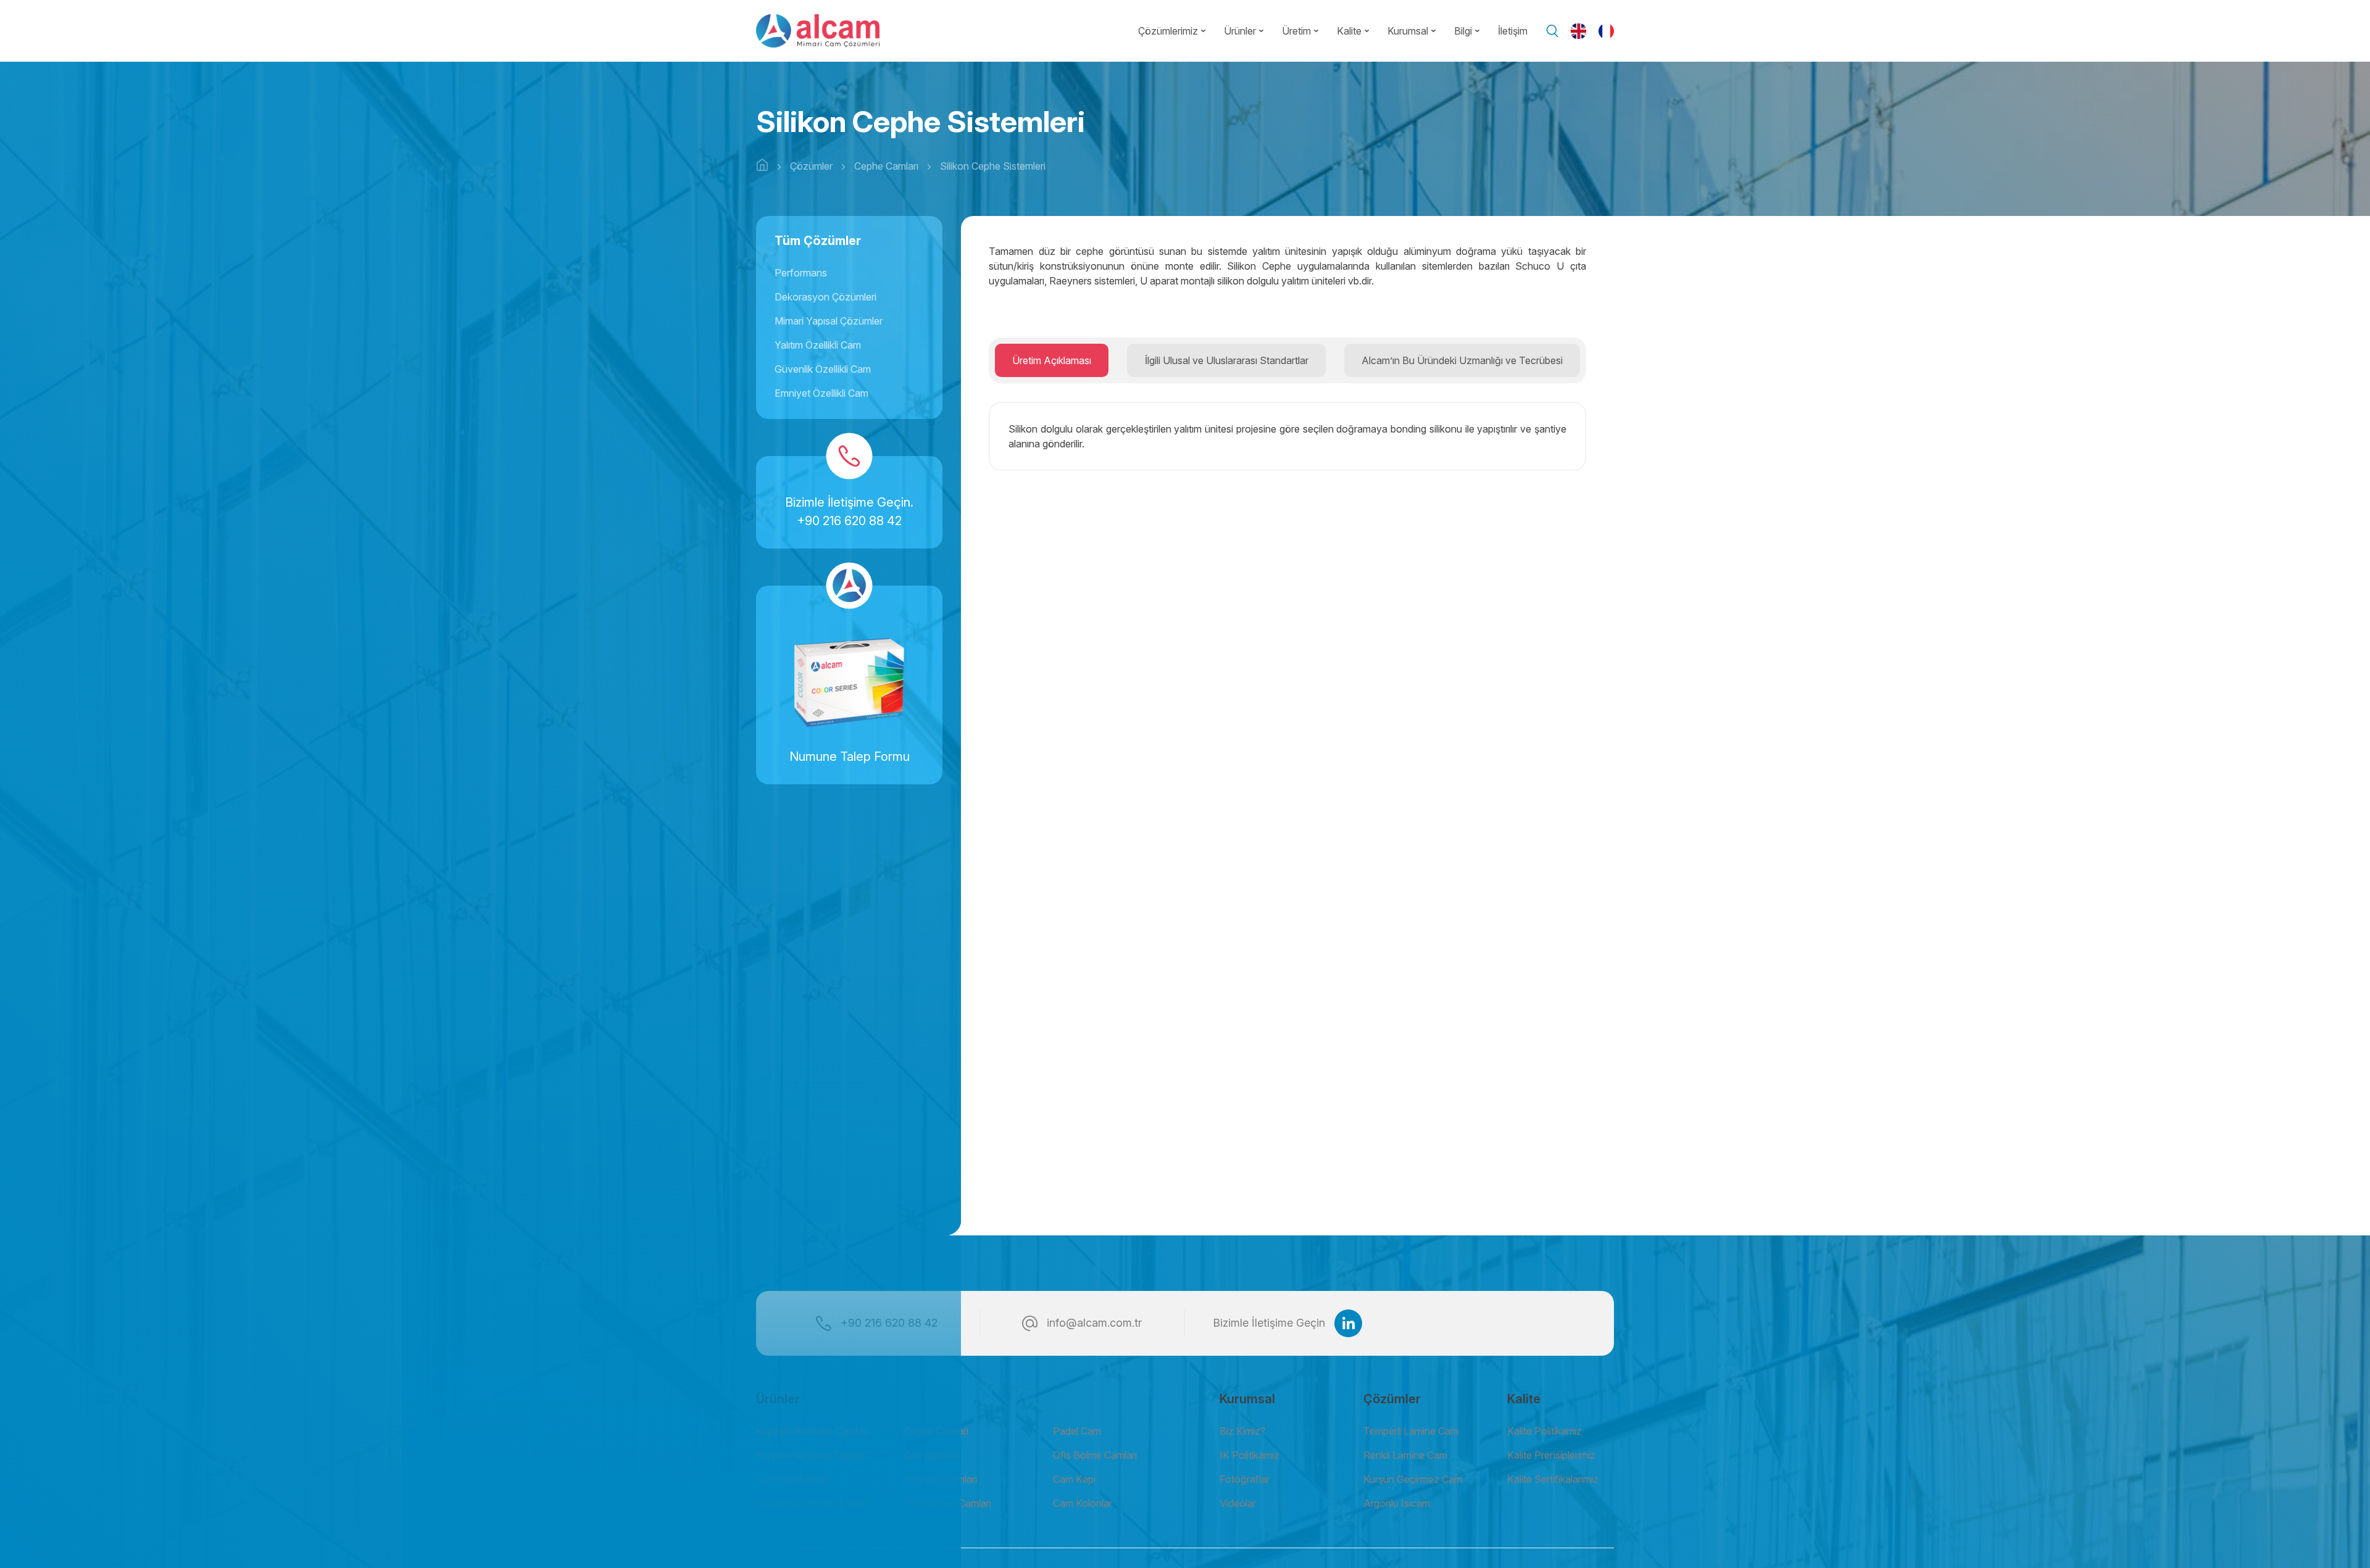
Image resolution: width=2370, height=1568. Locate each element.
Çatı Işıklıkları (932, 1455)
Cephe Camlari (936, 1431)
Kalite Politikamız (1545, 1431)
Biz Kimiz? (1242, 1431)
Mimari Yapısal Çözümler (829, 321)
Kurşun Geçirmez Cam (1413, 1479)
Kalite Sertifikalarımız (1553, 1479)
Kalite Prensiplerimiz (1551, 1455)
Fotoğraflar (1245, 1479)
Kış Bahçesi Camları (948, 1503)
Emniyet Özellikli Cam (821, 393)
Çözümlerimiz (1168, 31)
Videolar (1238, 1503)
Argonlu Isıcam (1397, 1503)
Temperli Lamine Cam (1411, 1431)
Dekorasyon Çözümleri (825, 297)
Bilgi (1463, 31)
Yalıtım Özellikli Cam (818, 345)
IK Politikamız (1249, 1455)
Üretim (1296, 31)
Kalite (1349, 31)
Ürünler (1240, 31)
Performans (801, 273)
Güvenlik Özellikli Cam (823, 369)
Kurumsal (1408, 31)
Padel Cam (1077, 1431)
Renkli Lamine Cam (1405, 1455)
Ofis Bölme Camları (1095, 1455)
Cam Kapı (1074, 1479)
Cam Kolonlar (1083, 1503)
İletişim (1513, 31)
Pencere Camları (941, 1479)
